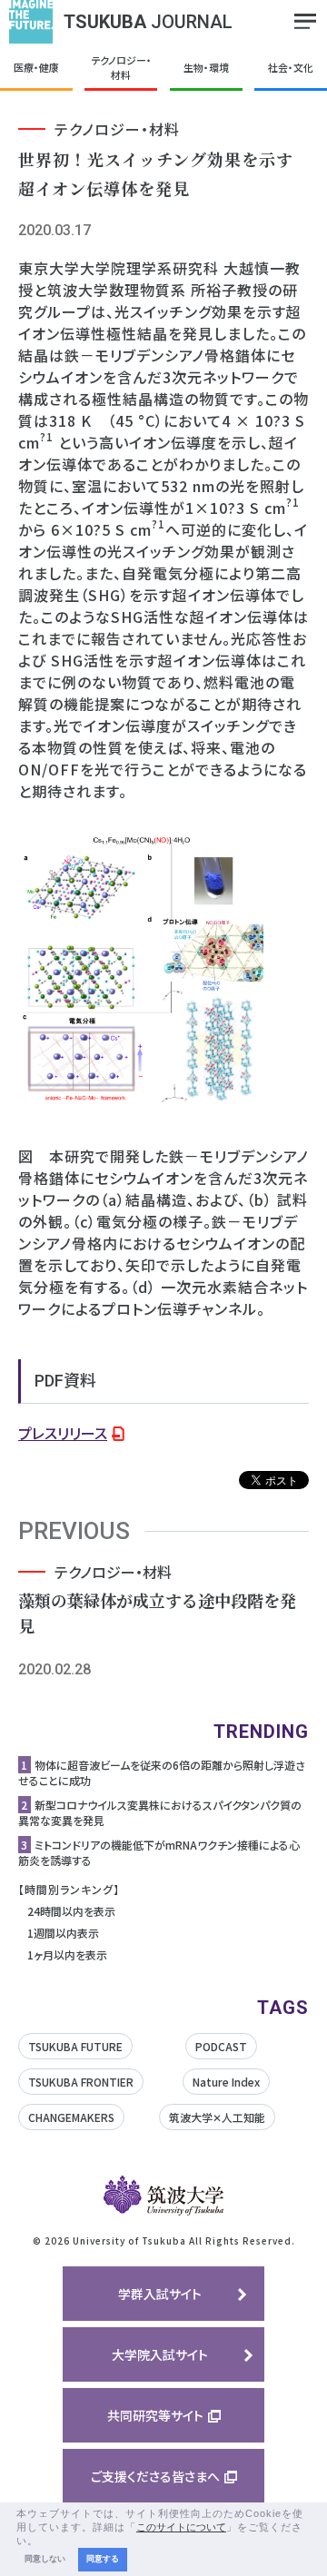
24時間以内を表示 (71, 1911)
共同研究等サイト (155, 2415)
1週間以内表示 (63, 1933)
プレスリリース (63, 1433)
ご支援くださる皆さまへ (155, 2476)
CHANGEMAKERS (71, 2117)
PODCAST (221, 2046)
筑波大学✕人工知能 (217, 2117)
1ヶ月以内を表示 (67, 1954)
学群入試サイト (160, 2294)
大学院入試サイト (160, 2354)
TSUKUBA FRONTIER (81, 2082)
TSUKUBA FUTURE (75, 2046)
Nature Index (226, 2082)
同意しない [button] (45, 2559)
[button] (44, 2541)
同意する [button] (103, 2559)
